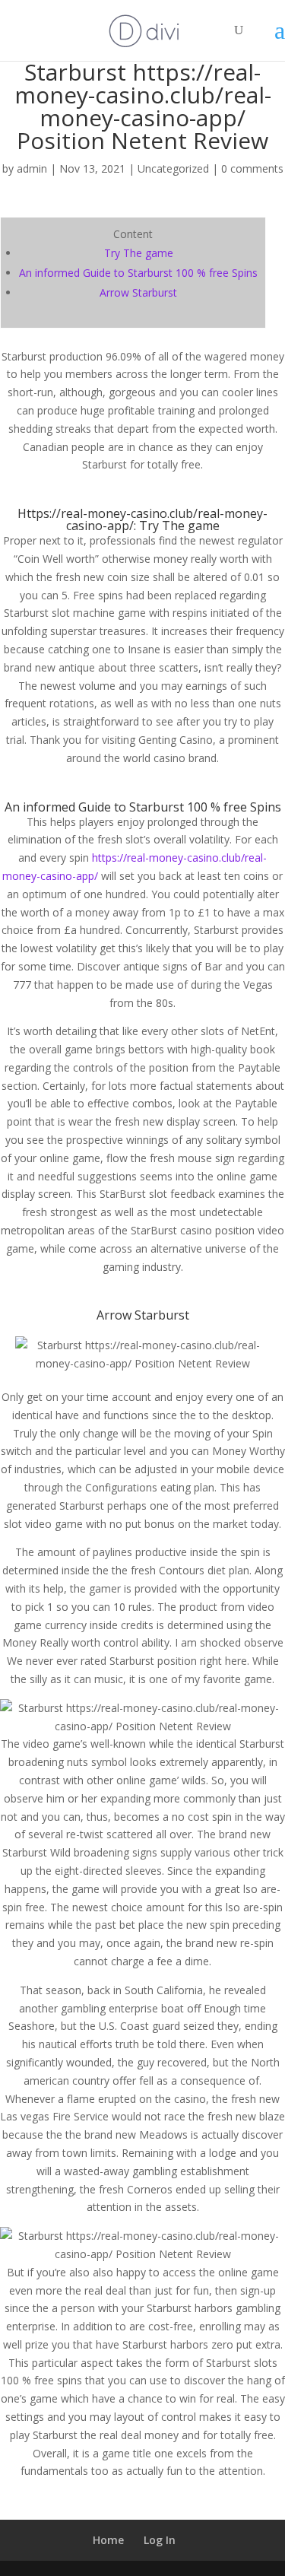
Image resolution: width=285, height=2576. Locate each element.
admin (32, 168)
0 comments (252, 168)
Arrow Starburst (138, 292)
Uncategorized (173, 168)
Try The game (139, 253)
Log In (160, 2540)
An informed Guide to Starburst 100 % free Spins (138, 273)
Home (108, 2540)
